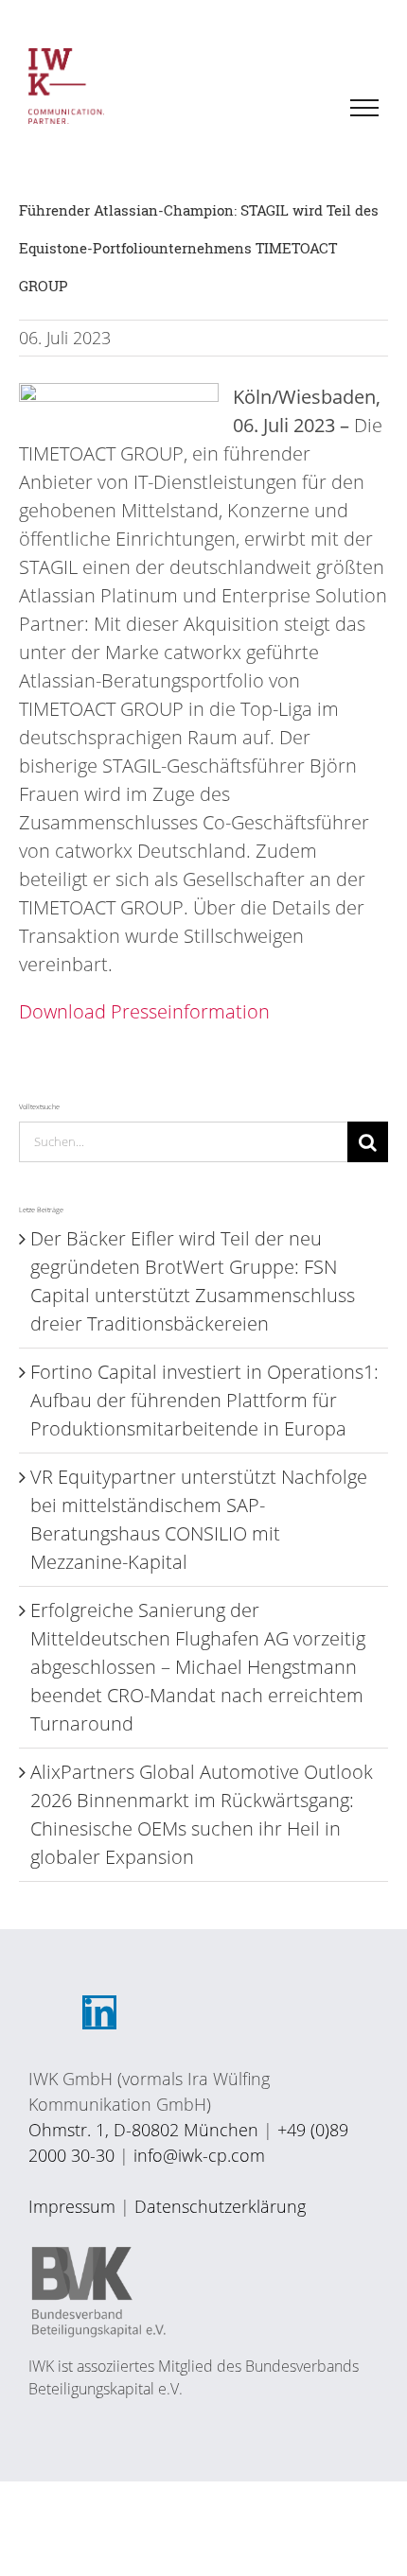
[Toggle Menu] (365, 108)
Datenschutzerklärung (220, 2206)
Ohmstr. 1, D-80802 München (143, 2130)
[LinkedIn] (99, 2012)
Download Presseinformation (144, 1011)
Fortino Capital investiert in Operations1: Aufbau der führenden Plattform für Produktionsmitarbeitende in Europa (204, 1400)
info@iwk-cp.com (199, 2155)
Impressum (72, 2206)
